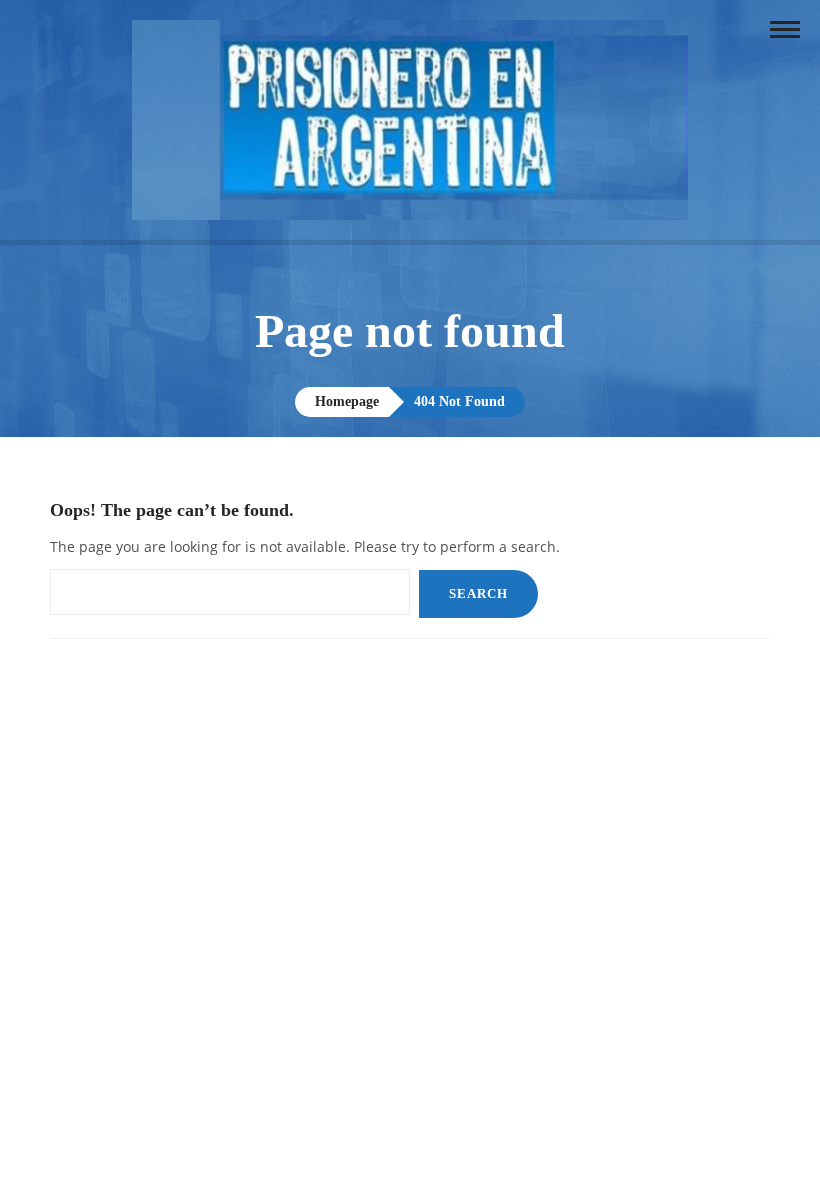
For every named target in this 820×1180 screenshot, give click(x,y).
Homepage (347, 401)
